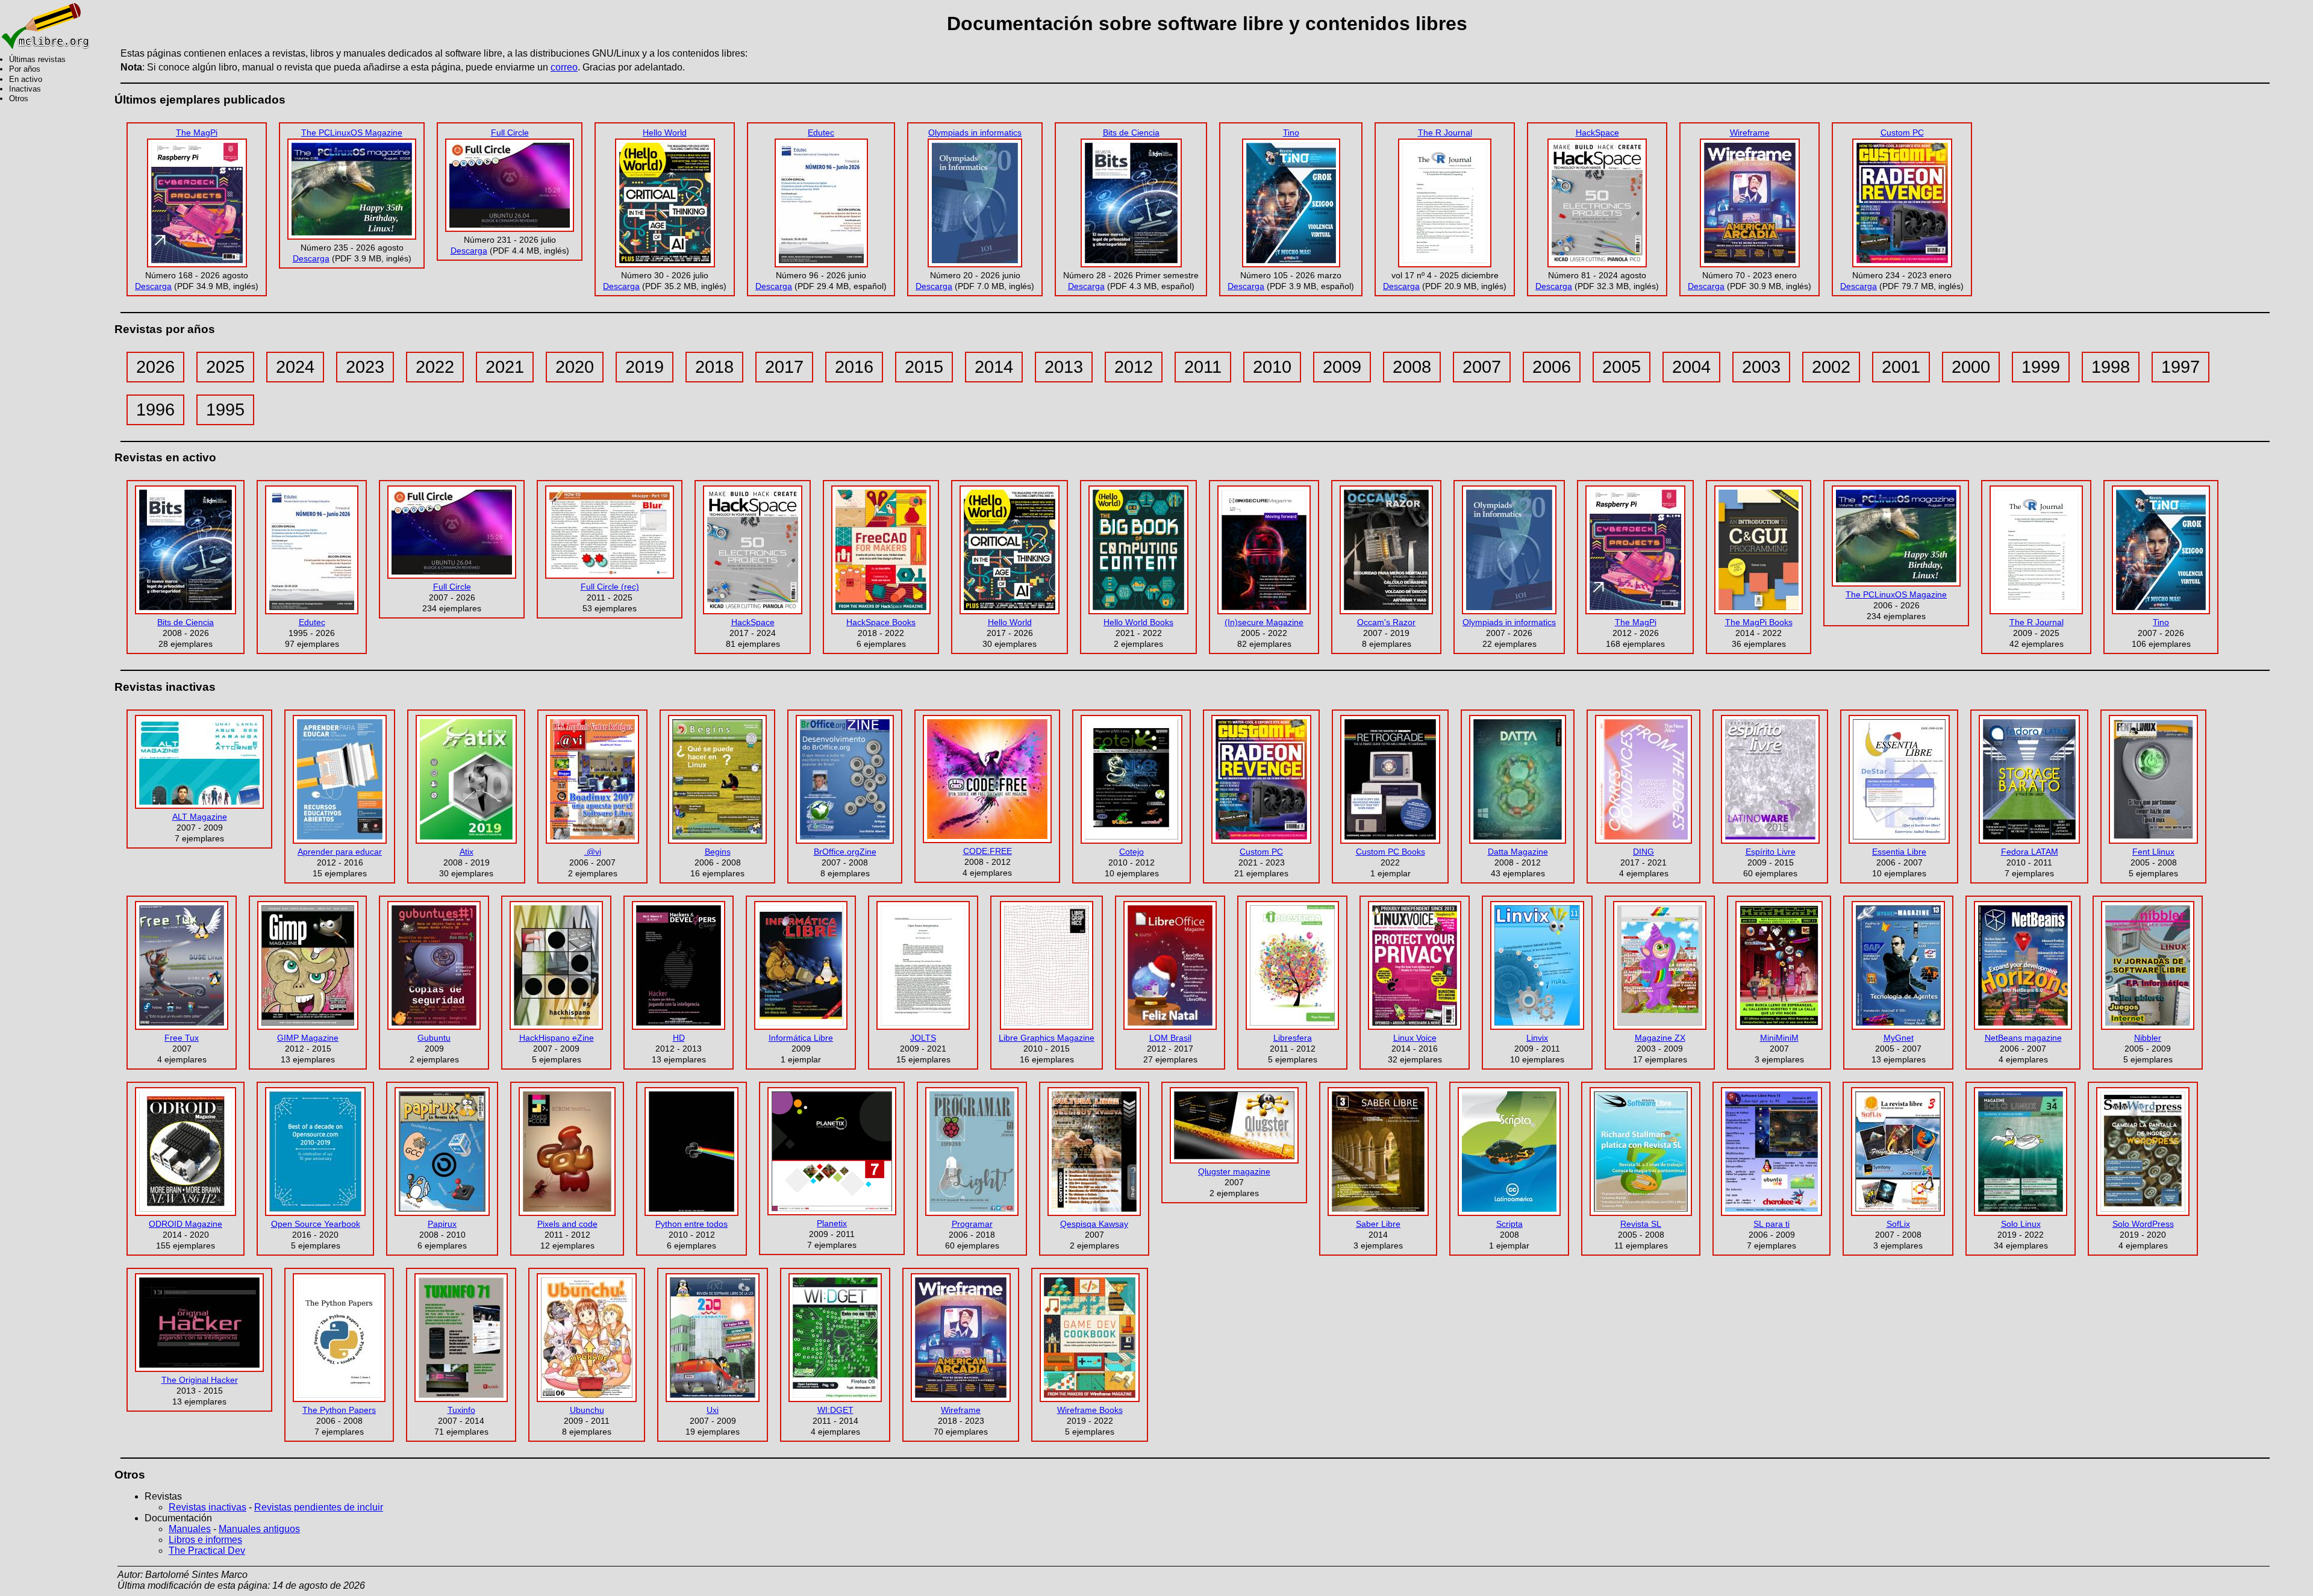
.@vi (593, 852)
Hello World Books (1138, 622)
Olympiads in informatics (975, 132)
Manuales (190, 1529)
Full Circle (510, 132)
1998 (2111, 367)
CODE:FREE (988, 851)
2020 (575, 367)
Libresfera (1293, 1038)
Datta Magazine (1518, 852)
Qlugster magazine (1234, 1171)
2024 (295, 367)
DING (1643, 852)
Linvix (1537, 1038)
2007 (1482, 367)
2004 (1691, 367)
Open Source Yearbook (316, 1224)
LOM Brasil (1170, 1038)
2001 (1901, 367)
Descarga (153, 286)
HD (679, 1038)
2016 (854, 367)
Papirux (442, 1224)
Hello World (665, 132)
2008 (1412, 367)
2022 (435, 367)
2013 (1064, 367)
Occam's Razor (1386, 622)
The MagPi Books (1759, 622)
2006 (1552, 367)
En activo (26, 79)
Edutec (821, 132)
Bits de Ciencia (1131, 132)
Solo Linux (2021, 1224)
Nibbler (2148, 1038)
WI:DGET (835, 1410)
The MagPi (197, 132)
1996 (155, 410)
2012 (1134, 367)
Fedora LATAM (2030, 852)
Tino (1291, 132)
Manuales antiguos (259, 1529)
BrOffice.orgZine (845, 852)
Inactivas (25, 89)
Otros (19, 98)
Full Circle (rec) (610, 587)
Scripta (1509, 1224)
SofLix (1898, 1224)
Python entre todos (691, 1224)
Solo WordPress (2143, 1224)
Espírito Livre (1771, 852)
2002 (1831, 367)
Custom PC (1902, 132)
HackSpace (1597, 132)
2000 (1971, 367)
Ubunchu (587, 1410)
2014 (994, 367)
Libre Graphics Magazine (1047, 1038)
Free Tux (182, 1038)
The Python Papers (339, 1410)
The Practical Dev (207, 1551)
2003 (1761, 367)
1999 (2041, 367)
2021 (505, 367)
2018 (714, 367)
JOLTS (923, 1038)
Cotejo (1132, 852)
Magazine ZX (1660, 1038)
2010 (1272, 367)
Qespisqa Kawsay (1094, 1224)
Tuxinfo (461, 1410)
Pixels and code (567, 1224)
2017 (784, 367)
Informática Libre (801, 1038)
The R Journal (1445, 132)
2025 (225, 367)
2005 (1622, 367)
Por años (25, 69)
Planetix (832, 1223)
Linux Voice (1415, 1038)
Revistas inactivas (208, 1507)
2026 (155, 367)
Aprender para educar (340, 852)
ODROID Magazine (186, 1224)
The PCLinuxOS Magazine (352, 132)
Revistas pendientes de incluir (319, 1507)
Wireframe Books (1090, 1410)
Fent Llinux (2153, 852)
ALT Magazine (200, 817)
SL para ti (1771, 1224)
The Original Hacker (200, 1380)
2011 (1203, 367)
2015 (924, 367)
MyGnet (1899, 1038)
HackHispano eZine (557, 1038)
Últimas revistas (37, 59)
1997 (2180, 367)
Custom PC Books (1391, 852)
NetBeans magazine (2023, 1038)
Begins (718, 852)
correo (564, 67)
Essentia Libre (1899, 852)
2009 (1342, 367)
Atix (467, 852)
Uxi (713, 1410)
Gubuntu (434, 1038)
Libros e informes (205, 1540)
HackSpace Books (881, 622)
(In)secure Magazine (1264, 622)
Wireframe (1750, 132)
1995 (225, 410)
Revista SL (1641, 1224)
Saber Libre (1378, 1224)
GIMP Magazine (308, 1038)
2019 (645, 367)
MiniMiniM (1779, 1038)
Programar (972, 1224)
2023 (365, 367)
